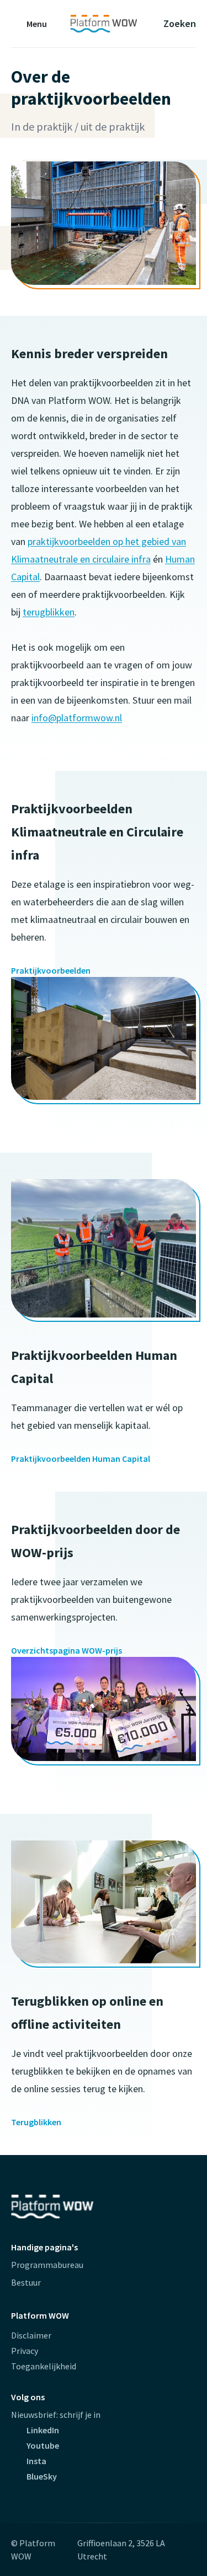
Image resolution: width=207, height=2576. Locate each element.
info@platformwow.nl (77, 718)
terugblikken (49, 612)
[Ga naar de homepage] (104, 24)
